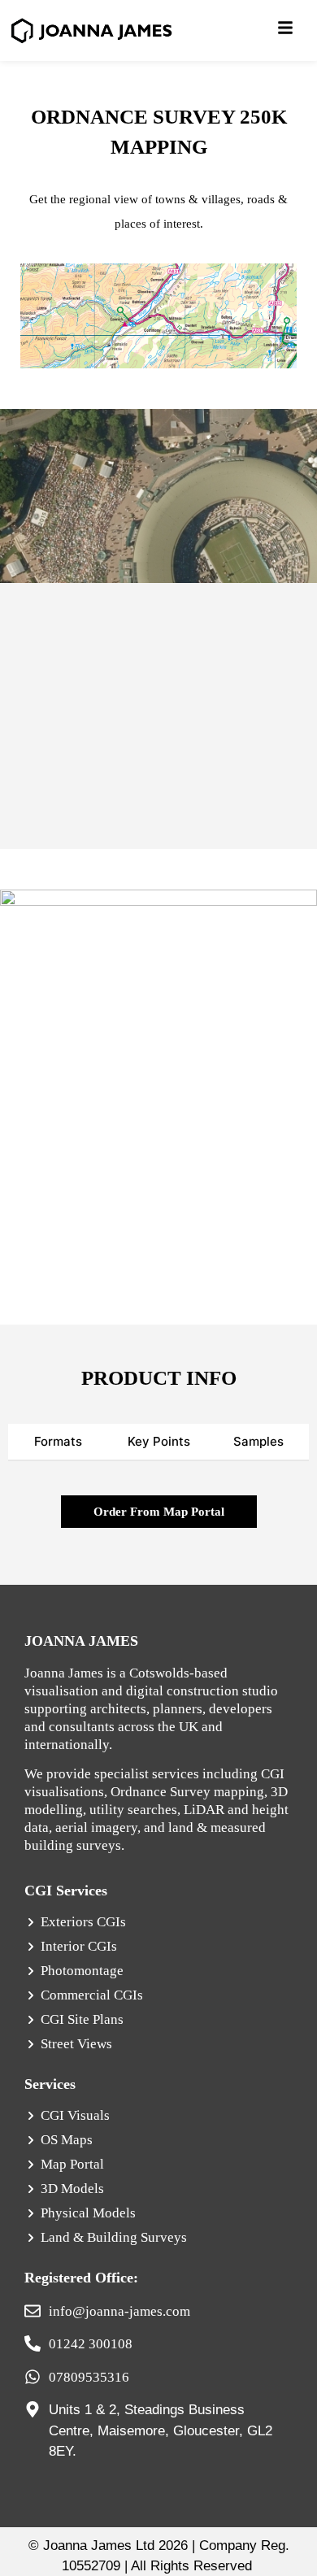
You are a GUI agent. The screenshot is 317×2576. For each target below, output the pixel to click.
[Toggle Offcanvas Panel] (285, 30)
